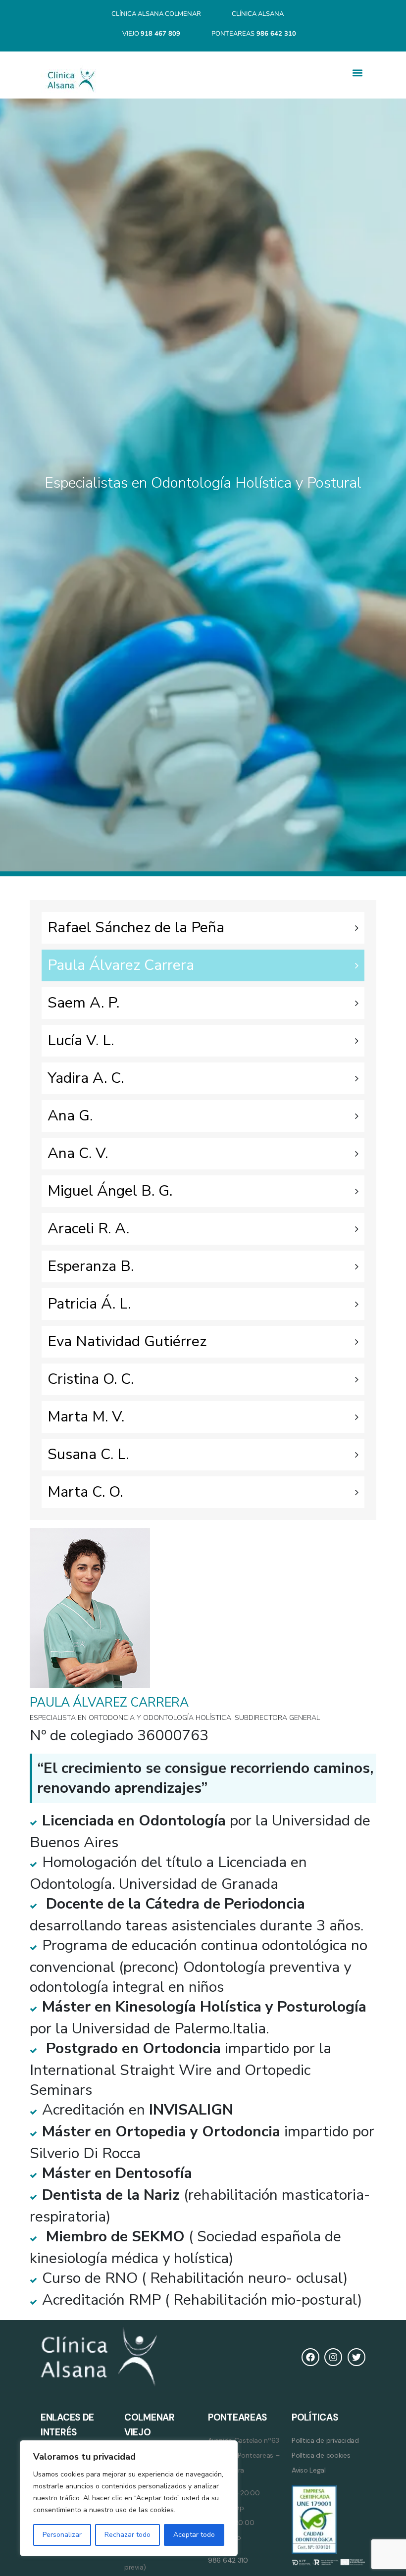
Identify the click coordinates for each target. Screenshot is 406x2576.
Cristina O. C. (91, 1379)
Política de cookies (321, 2455)
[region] (129, 2498)
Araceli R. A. (88, 1229)
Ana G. (70, 1116)
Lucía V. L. (81, 1040)
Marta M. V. (86, 1417)
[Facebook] (310, 2357)
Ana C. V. (78, 1153)
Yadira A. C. (86, 1078)
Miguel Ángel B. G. (110, 1191)
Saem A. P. (83, 1003)
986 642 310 (228, 2560)
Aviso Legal (309, 2470)
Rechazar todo (127, 2535)
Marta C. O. (85, 1492)
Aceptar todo (194, 2535)
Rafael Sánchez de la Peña (136, 928)
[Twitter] (356, 2357)
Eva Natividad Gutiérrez (127, 1341)
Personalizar (62, 2535)
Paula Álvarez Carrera (121, 965)
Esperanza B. (91, 1266)
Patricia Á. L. (89, 1304)
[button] (357, 73)
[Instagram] (333, 2357)
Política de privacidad (325, 2440)
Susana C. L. (88, 1454)
